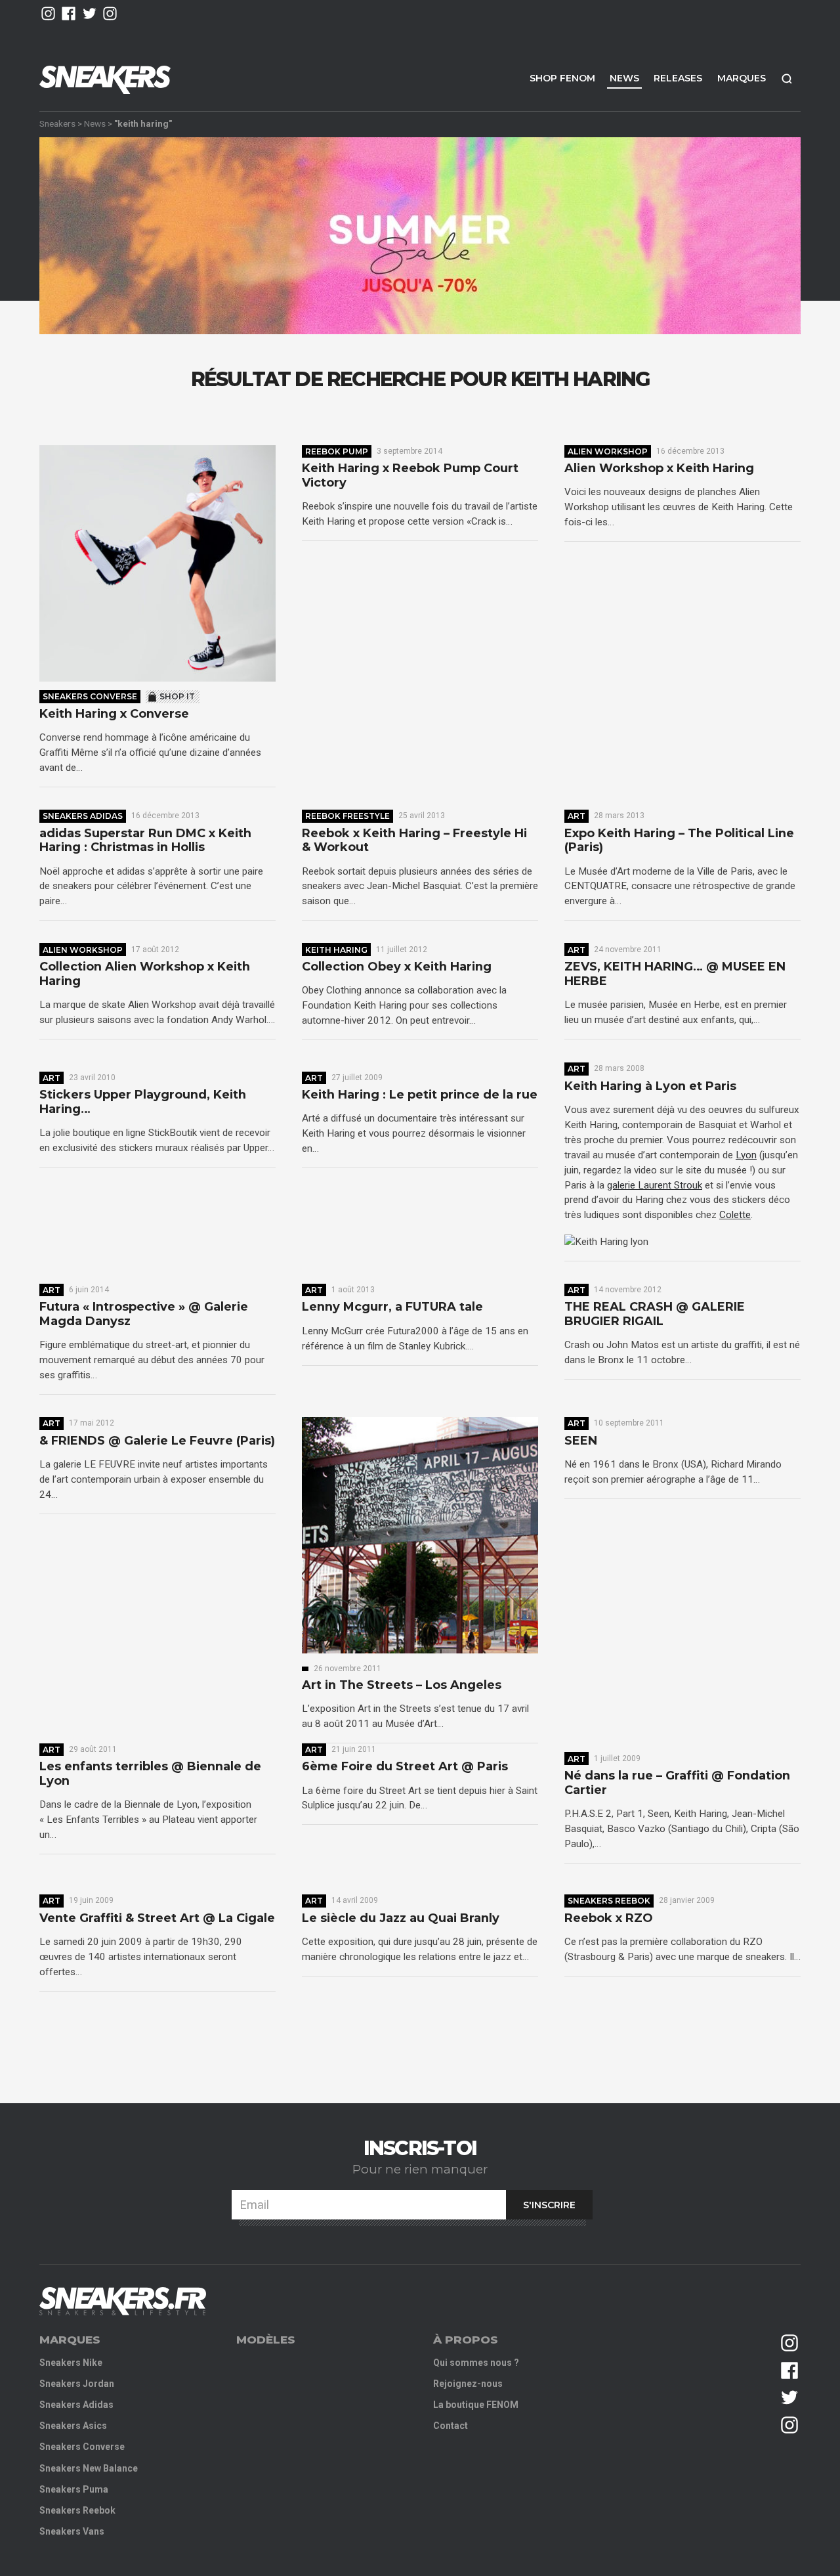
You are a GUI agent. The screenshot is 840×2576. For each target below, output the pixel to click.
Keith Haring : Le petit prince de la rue (420, 1095)
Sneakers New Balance (89, 2468)
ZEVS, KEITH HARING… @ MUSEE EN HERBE (675, 974)
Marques (742, 78)
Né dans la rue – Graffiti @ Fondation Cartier (677, 1783)
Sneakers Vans (72, 2531)
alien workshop (608, 451)
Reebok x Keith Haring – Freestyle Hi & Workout (414, 841)
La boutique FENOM (476, 2405)
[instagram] (48, 13)
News (624, 78)
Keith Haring (336, 950)
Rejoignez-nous (468, 2384)
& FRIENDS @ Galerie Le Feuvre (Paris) (157, 1441)
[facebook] (69, 13)
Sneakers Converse (90, 696)
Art (577, 816)
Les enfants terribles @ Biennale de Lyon (150, 1774)
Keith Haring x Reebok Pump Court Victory (410, 476)
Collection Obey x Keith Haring (397, 967)
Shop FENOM (562, 78)
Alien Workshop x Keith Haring (659, 469)
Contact (451, 2426)
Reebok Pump (337, 451)
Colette (735, 1215)
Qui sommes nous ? (476, 2363)
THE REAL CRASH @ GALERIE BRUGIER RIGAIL (655, 1314)
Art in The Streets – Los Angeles (402, 1685)
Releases (678, 78)
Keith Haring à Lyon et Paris (650, 1086)
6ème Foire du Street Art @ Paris (405, 1767)
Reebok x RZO (609, 1918)
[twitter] (90, 13)
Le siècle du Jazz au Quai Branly (401, 1918)
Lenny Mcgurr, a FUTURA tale (392, 1307)
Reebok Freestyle (347, 816)
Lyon (746, 1155)
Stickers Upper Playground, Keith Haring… (143, 1102)
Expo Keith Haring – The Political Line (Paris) (679, 841)
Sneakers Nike (71, 2363)
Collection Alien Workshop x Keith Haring (145, 974)
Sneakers (57, 123)
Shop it (177, 696)
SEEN (581, 1441)
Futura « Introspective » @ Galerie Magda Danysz (144, 1314)
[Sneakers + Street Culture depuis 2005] (123, 2301)
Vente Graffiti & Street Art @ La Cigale (157, 1918)
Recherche (787, 78)
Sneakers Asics (73, 2426)
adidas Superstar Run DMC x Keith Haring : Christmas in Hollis (145, 841)
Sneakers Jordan (77, 2384)
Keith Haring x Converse (114, 714)
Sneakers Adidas (83, 816)
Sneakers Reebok (609, 1901)
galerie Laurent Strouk (655, 1185)
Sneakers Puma (74, 2489)
